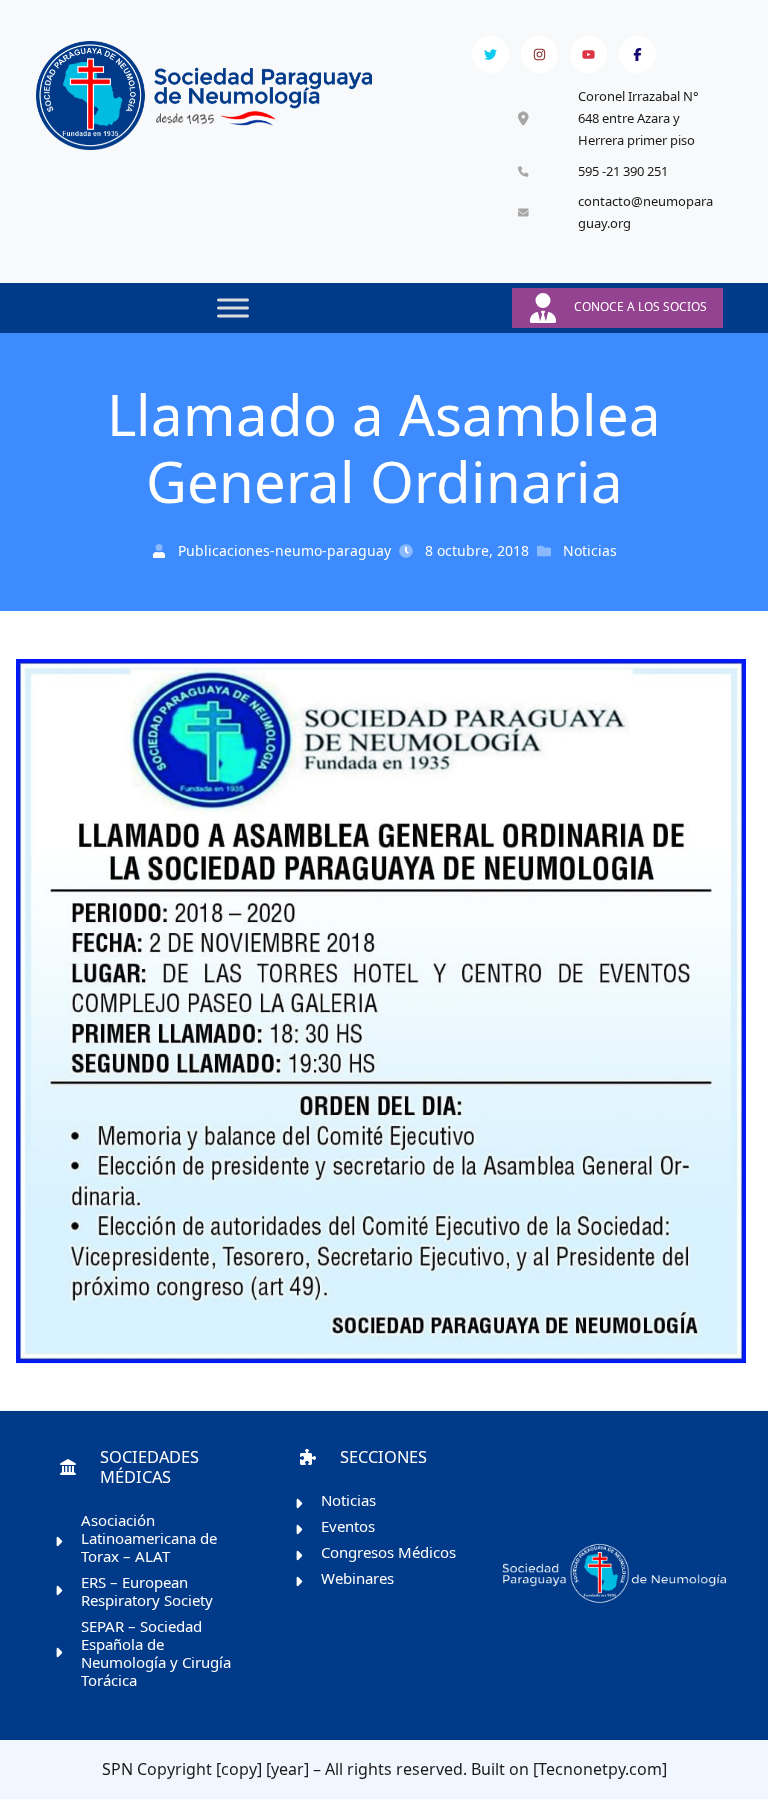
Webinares (357, 1578)
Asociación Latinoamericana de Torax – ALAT (149, 1538)
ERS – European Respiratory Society (147, 1591)
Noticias (590, 550)
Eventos (348, 1526)
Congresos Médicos (388, 1552)
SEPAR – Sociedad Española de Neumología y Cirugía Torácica (156, 1653)
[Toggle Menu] (233, 307)
